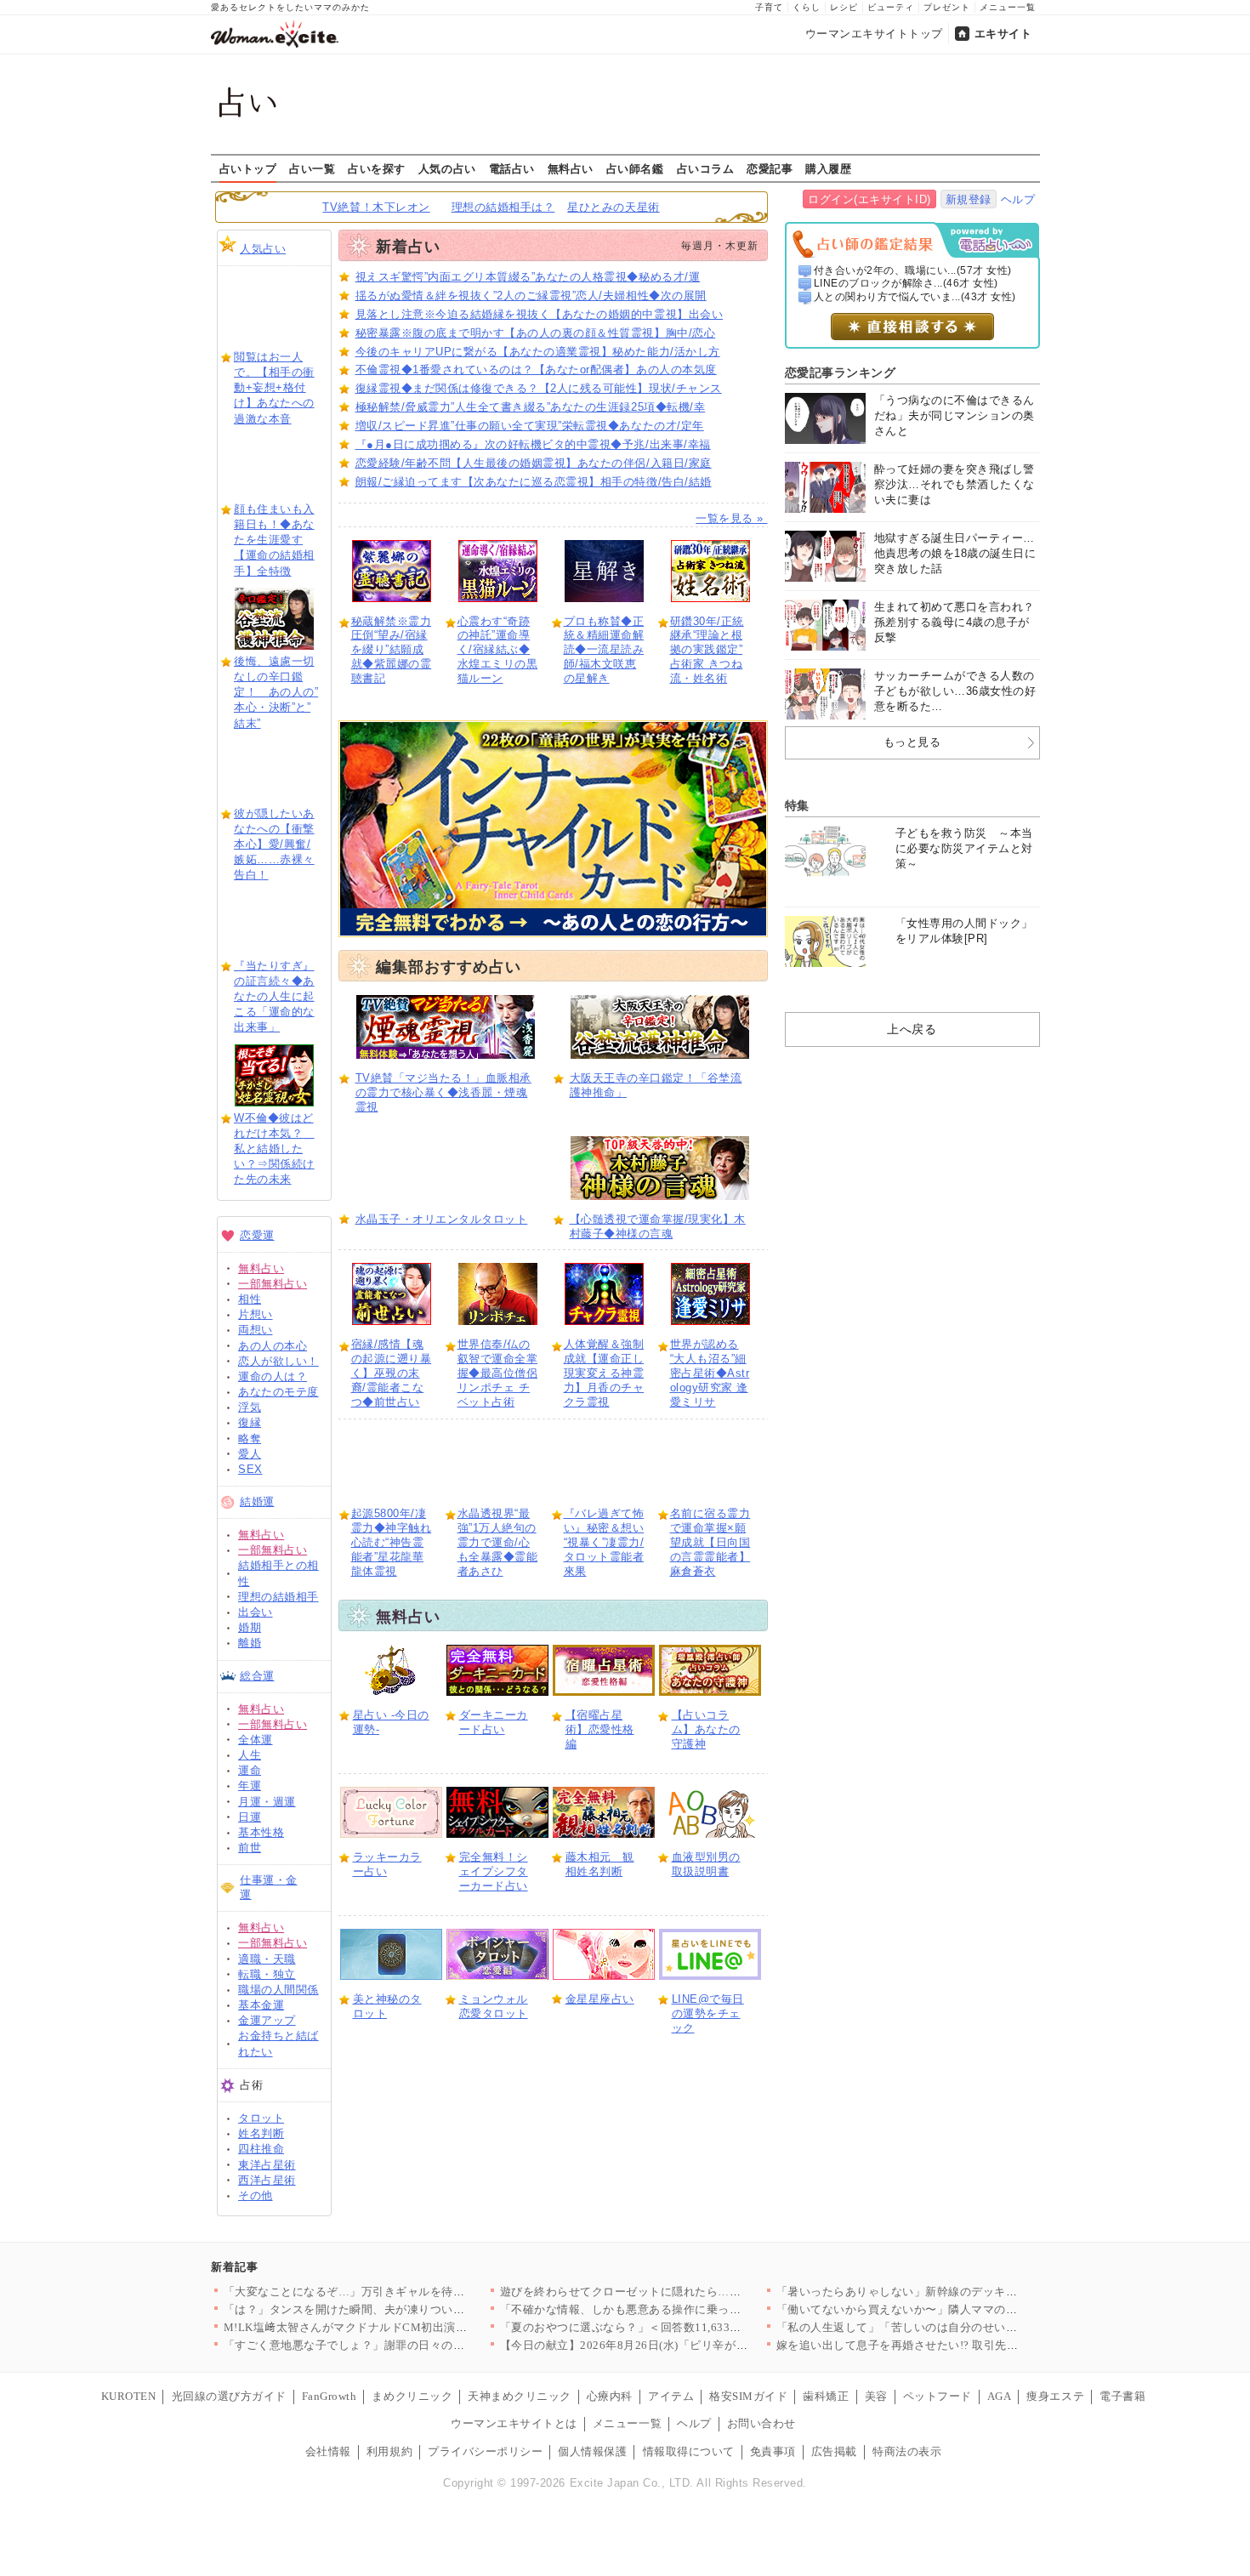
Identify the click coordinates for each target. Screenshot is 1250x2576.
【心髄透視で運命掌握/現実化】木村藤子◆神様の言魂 (658, 1226)
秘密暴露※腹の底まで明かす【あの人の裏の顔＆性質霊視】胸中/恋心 (536, 333)
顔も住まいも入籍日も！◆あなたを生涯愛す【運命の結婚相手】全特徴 (274, 540)
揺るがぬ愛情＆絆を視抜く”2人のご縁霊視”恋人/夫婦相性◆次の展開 (531, 296)
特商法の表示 (907, 2451)
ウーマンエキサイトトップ (874, 34)
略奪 (250, 1439)
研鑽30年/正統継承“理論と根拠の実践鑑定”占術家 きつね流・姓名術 (707, 650)
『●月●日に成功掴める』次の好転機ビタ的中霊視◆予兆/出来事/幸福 (533, 444)
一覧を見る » (731, 518)
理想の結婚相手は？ (503, 207)
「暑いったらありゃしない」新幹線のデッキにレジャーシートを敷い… (960, 2292)
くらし (807, 7)
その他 (256, 2195)
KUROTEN (129, 2396)
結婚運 (257, 1501)
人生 (250, 1755)
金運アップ (267, 2020)
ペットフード (937, 2396)
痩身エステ (1055, 2396)
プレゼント (947, 7)
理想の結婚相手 (278, 1597)
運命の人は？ (273, 1376)
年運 (250, 1786)
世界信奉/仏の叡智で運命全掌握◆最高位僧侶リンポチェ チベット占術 (498, 1373)
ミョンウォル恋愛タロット (494, 2006)
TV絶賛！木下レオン (376, 207)
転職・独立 (267, 1974)
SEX (250, 1469)
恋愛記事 (770, 168)
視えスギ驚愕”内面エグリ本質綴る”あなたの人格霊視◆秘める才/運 (528, 277)
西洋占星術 (267, 2180)
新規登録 (969, 199)
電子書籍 (1122, 2396)
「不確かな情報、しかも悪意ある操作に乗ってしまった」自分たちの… (684, 2309)
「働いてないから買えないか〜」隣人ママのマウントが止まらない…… (960, 2309)
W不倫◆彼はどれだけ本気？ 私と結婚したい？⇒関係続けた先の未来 (274, 1149)
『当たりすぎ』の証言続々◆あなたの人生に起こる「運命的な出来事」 (274, 997)
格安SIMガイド (748, 2396)
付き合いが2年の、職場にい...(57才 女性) (913, 270)
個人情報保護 (592, 2451)
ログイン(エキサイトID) (869, 199)
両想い (256, 1330)
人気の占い (447, 168)
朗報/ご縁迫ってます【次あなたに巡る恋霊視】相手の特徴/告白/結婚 (534, 482)
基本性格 (261, 1832)
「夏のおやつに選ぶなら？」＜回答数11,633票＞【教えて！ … (663, 2327)
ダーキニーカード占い (494, 1722)
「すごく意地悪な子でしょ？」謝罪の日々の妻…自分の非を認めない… (408, 2345)
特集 (797, 805)
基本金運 (261, 2005)
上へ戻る (912, 1029)
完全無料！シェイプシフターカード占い (494, 1871)
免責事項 (773, 2451)
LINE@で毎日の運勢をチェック (708, 2013)
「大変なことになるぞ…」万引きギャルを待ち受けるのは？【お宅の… (408, 2292)
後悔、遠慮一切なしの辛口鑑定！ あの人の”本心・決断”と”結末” (276, 692)
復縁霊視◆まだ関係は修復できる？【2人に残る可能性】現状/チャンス (539, 388)
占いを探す (377, 168)
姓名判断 (261, 2133)
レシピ (844, 7)
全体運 (256, 1740)
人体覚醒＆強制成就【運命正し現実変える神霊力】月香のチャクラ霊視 (604, 1373)
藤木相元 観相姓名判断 (600, 1864)
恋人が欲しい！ (278, 1361)
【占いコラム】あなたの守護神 (706, 1729)
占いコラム (706, 168)
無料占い (571, 168)
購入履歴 (828, 168)
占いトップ (248, 168)
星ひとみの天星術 (613, 207)
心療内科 (610, 2396)
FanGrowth (330, 2396)
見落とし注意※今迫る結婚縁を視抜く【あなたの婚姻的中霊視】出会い (540, 314)
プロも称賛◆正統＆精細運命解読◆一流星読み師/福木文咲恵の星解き (604, 650)
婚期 (250, 1627)
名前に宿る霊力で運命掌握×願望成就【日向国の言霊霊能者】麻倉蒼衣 (710, 1542)
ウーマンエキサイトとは (514, 2423)
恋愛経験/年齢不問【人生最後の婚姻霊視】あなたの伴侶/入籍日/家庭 (534, 463)
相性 (250, 1299)
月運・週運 (267, 1802)
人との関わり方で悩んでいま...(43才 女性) (915, 297)
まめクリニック (412, 2396)
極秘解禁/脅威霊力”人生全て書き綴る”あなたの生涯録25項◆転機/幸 (531, 407)
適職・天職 (267, 1959)
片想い (256, 1314)
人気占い (263, 249)
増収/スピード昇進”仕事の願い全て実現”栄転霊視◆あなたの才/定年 (530, 426)
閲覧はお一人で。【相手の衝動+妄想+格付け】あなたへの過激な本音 (274, 388)
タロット (261, 2118)
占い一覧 (312, 168)
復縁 (250, 1422)
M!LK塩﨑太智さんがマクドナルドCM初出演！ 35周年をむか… (388, 2327)
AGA (1000, 2396)
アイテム (671, 2396)
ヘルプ (1018, 199)
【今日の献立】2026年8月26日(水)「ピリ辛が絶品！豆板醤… (659, 2345)
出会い (256, 1612)
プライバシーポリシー (485, 2451)
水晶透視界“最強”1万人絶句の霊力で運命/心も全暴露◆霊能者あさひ (498, 1542)
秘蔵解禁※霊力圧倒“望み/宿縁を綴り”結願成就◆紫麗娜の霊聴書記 (392, 650)
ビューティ (891, 7)
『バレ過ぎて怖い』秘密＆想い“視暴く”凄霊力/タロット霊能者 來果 (604, 1542)
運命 (250, 1770)
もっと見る (912, 742)
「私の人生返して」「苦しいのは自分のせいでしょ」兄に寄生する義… (960, 2327)
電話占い (512, 168)
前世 (250, 1848)
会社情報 (328, 2451)
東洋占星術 (267, 2165)
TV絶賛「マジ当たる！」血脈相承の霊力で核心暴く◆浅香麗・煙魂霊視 (443, 1092)
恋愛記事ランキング (841, 372)
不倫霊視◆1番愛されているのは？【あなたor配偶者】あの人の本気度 (536, 370)
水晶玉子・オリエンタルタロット (442, 1219)
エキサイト (1003, 34)
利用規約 (389, 2451)
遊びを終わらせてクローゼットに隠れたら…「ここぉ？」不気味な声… (684, 2292)
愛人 (250, 1454)
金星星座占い (600, 1999)
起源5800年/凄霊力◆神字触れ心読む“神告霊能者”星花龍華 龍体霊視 (392, 1542)
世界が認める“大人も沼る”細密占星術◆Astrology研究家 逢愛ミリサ (710, 1373)
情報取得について (689, 2451)
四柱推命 (261, 2149)
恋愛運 (257, 1235)
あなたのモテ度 (278, 1392)
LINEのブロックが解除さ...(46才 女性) (906, 283)
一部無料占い (273, 1284)
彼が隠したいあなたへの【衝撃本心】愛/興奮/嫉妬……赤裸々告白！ (274, 844)
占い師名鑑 (635, 168)
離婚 (250, 1643)
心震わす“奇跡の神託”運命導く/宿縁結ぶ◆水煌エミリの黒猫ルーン (498, 650)
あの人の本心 (273, 1346)
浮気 (250, 1407)
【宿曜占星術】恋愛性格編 (600, 1729)
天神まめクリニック (520, 2396)
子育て (769, 7)
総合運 (257, 1676)
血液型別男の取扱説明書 (706, 1864)
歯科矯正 (826, 2396)
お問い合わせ (761, 2423)
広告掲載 (834, 2451)
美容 (876, 2396)
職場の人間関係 (278, 1990)
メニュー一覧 (1008, 7)
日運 (250, 1817)
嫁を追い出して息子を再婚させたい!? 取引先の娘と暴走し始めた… (949, 2345)
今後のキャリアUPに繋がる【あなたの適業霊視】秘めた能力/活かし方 (538, 352)
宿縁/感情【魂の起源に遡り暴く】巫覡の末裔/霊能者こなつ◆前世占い (392, 1373)
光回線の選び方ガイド (229, 2396)
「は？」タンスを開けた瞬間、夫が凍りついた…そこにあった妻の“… (405, 2309)
